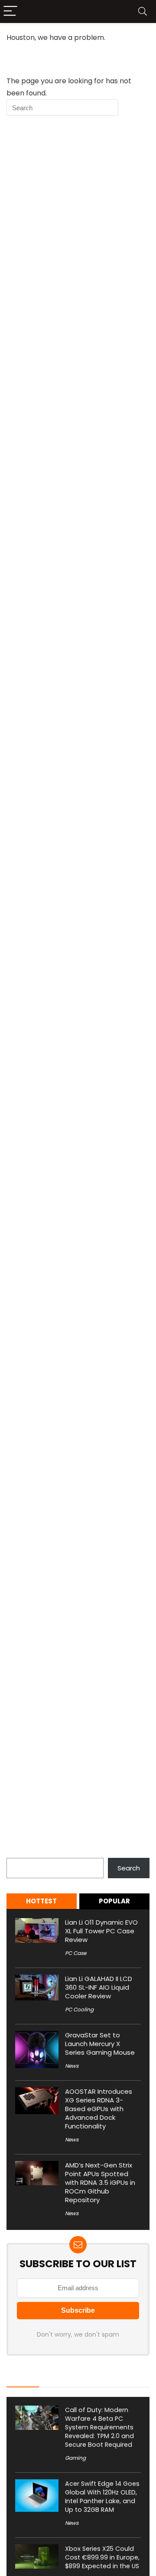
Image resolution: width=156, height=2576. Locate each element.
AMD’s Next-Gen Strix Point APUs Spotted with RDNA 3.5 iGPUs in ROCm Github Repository (100, 2182)
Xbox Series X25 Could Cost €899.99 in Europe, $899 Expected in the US (102, 2557)
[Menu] (10, 11)
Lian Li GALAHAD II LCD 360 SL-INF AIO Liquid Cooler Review (99, 1987)
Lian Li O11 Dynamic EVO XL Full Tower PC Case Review (101, 1931)
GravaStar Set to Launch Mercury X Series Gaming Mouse (100, 2044)
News (72, 2066)
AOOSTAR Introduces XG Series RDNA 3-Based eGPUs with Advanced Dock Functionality (99, 2109)
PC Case (76, 1953)
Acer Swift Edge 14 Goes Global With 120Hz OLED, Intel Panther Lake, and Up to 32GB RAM (102, 2497)
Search (18, 1853)
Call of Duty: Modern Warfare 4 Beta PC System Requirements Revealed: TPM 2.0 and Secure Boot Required (99, 2427)
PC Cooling (79, 2009)
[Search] (143, 11)
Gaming (75, 2458)
